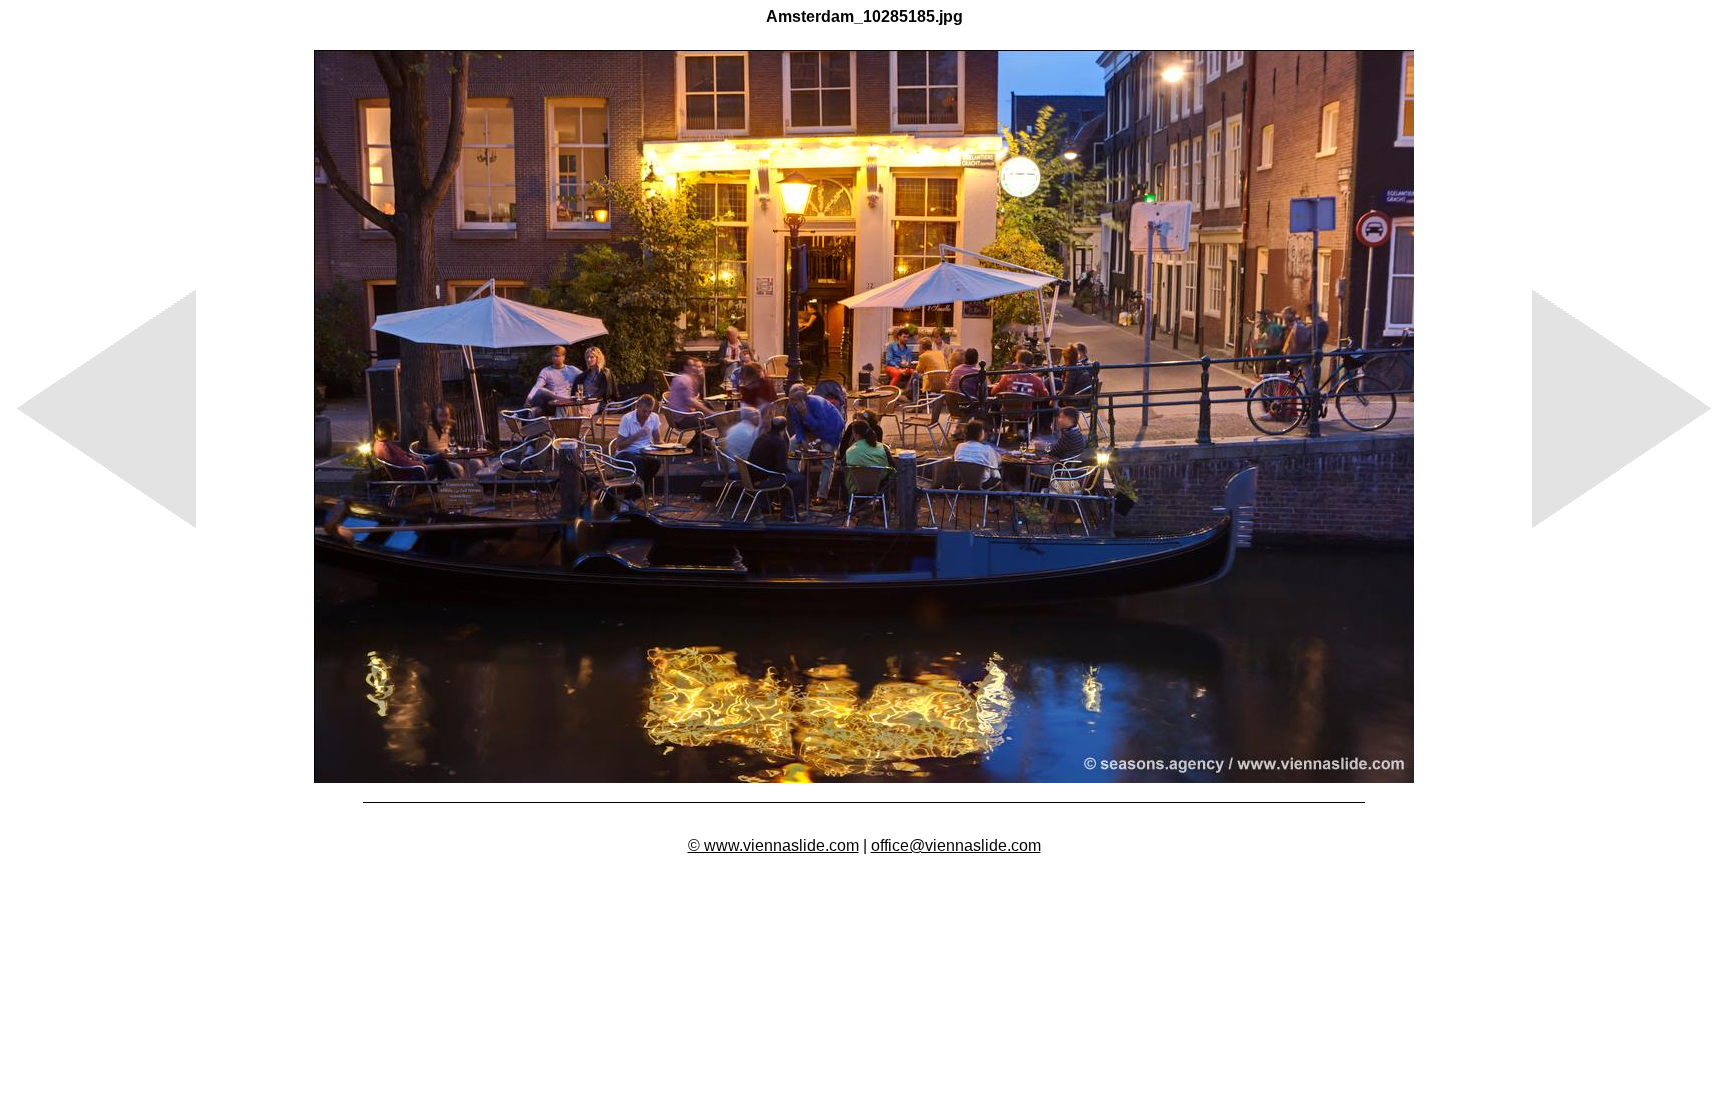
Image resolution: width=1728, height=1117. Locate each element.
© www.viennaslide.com (773, 845)
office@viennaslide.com (956, 845)
